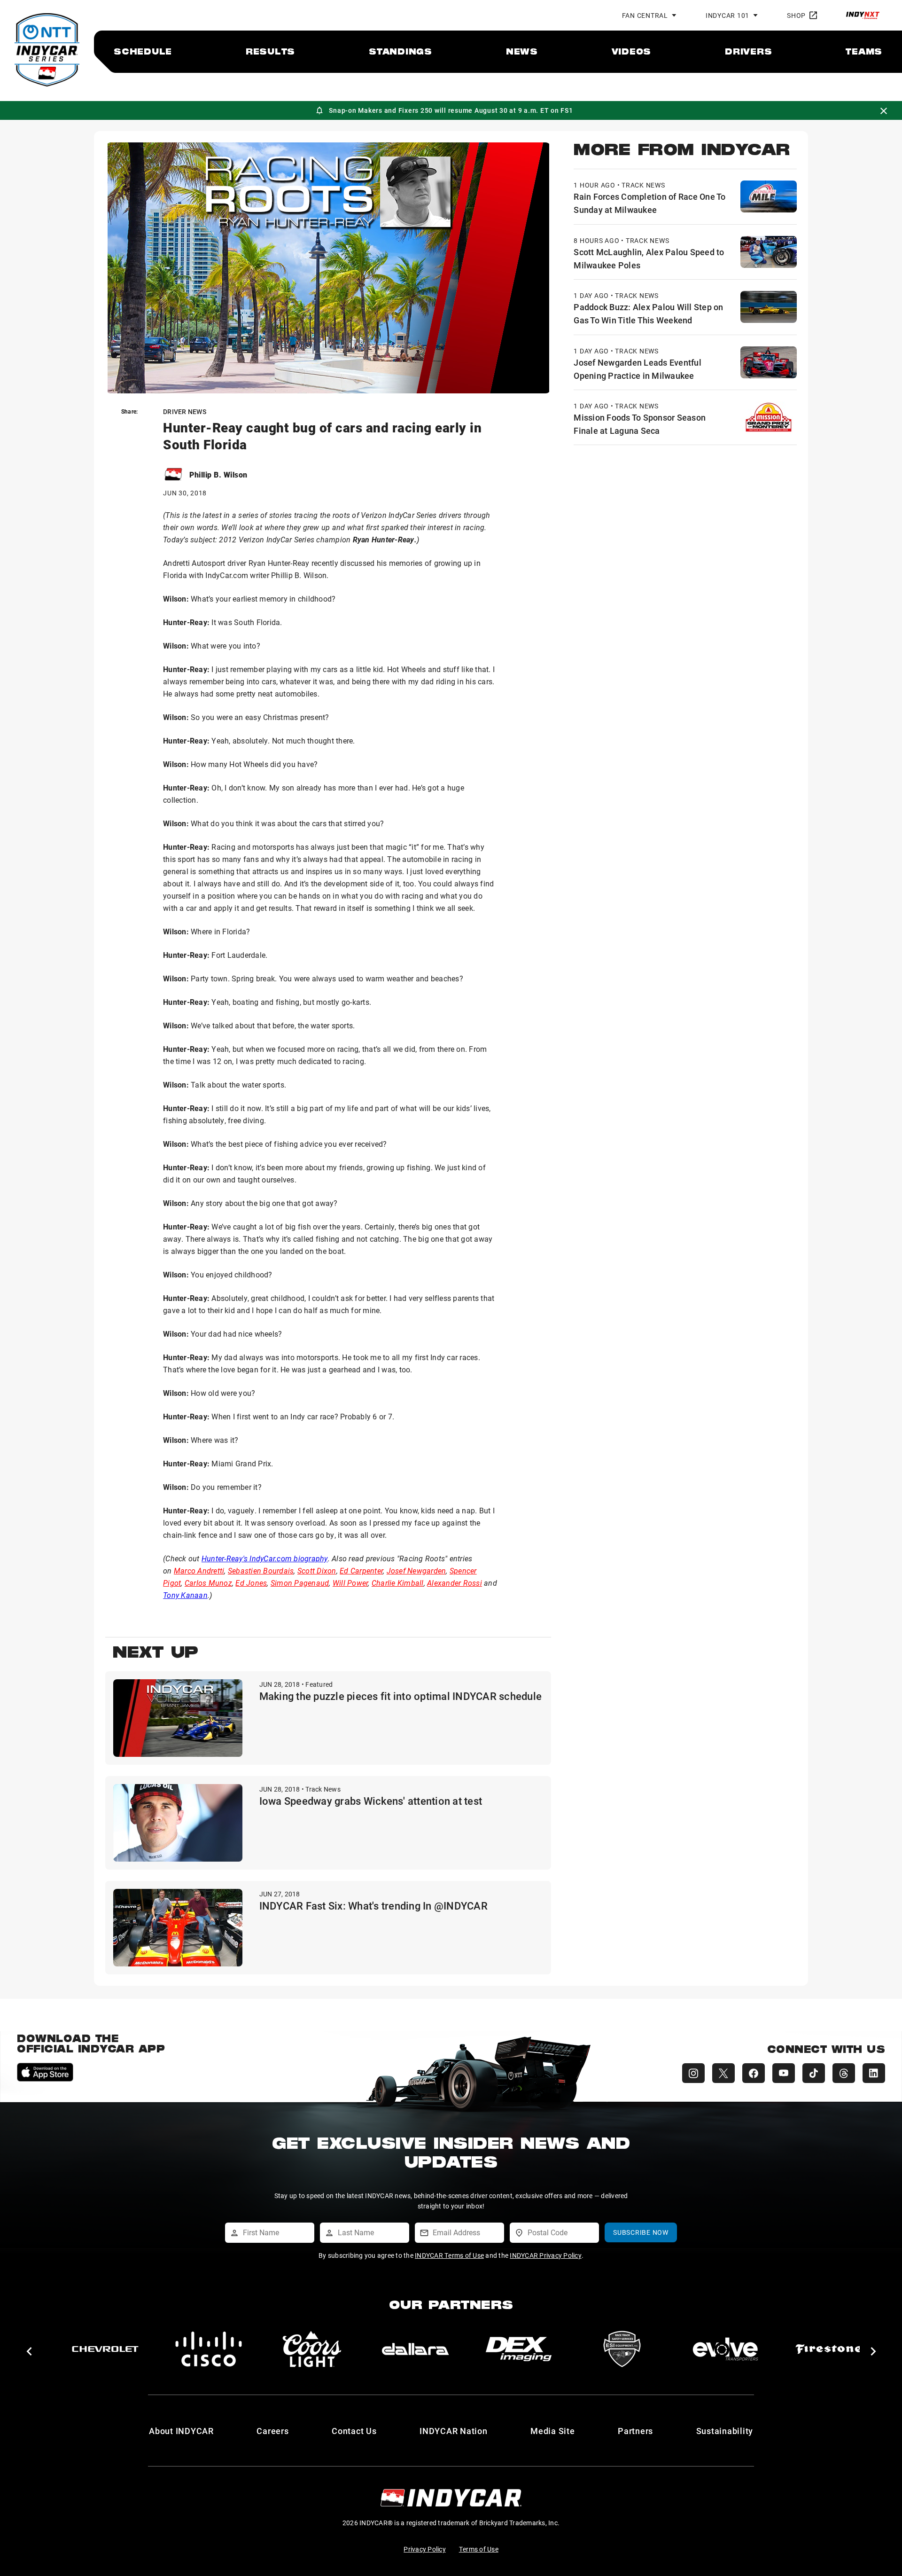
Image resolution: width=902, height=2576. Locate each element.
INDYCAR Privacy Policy (546, 2255)
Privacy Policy (425, 2549)
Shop (796, 15)
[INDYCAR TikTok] (814, 2073)
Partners (635, 2431)
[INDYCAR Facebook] (754, 2073)
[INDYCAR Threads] (844, 2073)
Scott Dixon (317, 1570)
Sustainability (725, 2431)
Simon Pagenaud (300, 1583)
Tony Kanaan (185, 1595)
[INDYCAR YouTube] (784, 2073)
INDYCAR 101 (727, 15)
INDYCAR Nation (454, 2431)
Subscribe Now (641, 2232)
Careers (272, 2431)
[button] (29, 2351)
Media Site (553, 2431)
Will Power (350, 1583)
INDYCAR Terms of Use (449, 2255)
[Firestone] (817, 2349)
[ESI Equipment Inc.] (610, 2349)
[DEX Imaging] (507, 2349)
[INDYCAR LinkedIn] (874, 2073)
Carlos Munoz (208, 1583)
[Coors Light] (300, 2349)
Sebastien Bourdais (261, 1570)
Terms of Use (479, 2549)
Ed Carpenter (361, 1570)
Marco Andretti (199, 1570)
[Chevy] (93, 2349)
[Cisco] (197, 2349)
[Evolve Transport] (714, 2349)
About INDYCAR (181, 2431)
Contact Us (354, 2431)
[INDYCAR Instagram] (693, 2073)
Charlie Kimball (398, 1583)
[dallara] (404, 2349)
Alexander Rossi (455, 1583)
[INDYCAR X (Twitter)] (723, 2073)
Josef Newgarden (416, 1570)
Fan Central (645, 15)
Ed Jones (251, 1583)
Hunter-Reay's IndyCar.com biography (265, 1558)
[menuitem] (143, 51)
